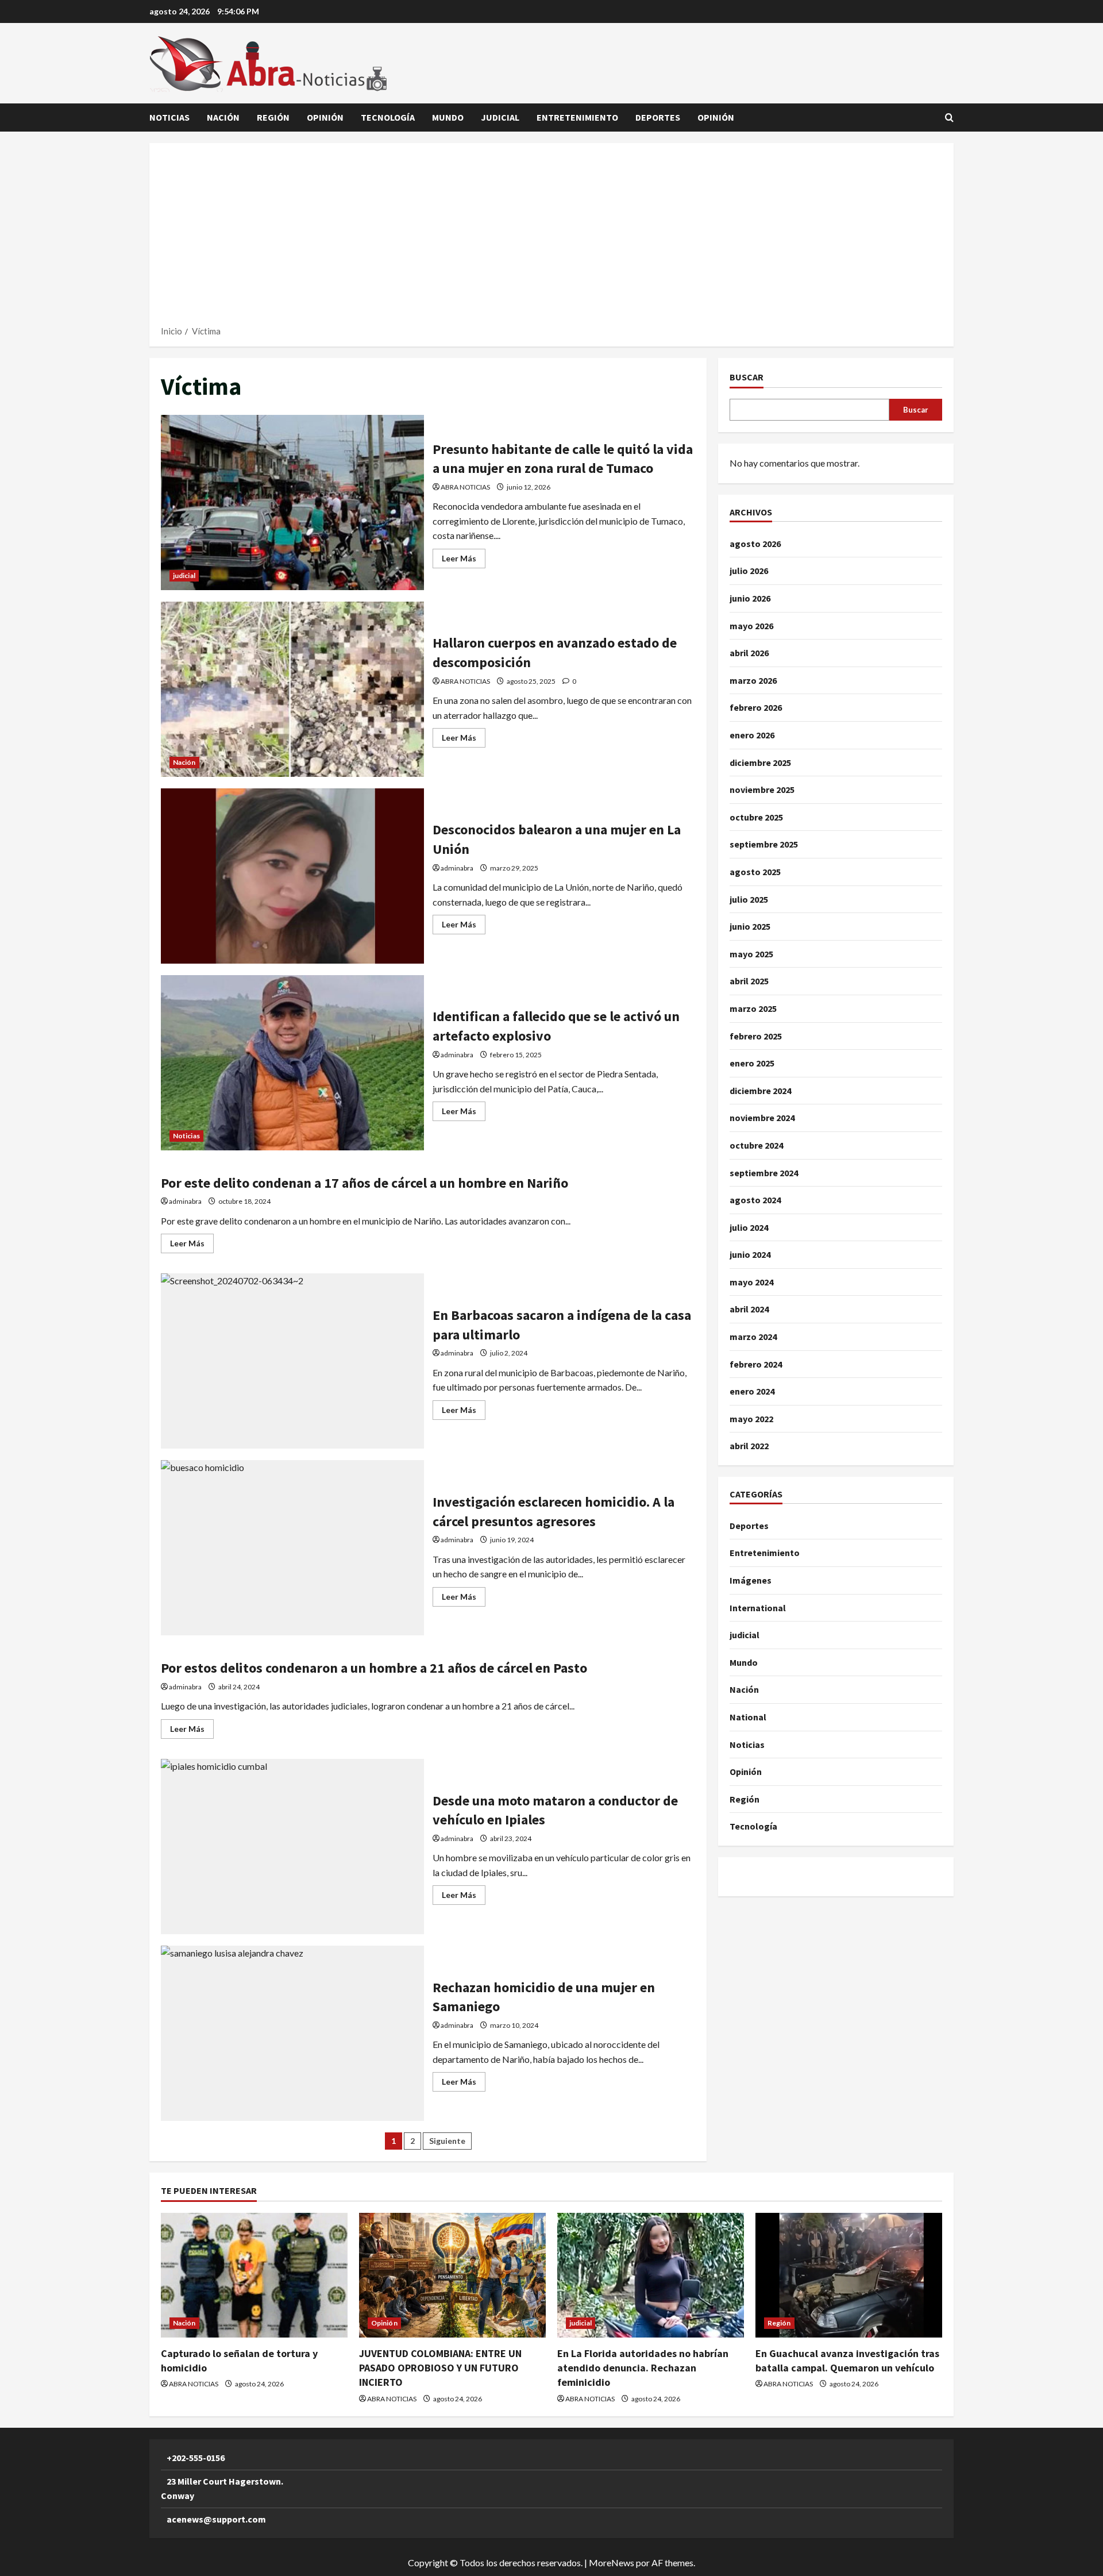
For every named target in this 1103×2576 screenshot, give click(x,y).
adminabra (457, 868)
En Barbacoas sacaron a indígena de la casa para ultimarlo (292, 1361)
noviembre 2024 (762, 1118)
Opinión (325, 117)
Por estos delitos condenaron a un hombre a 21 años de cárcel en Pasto (374, 1668)
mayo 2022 (751, 1419)
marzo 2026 (753, 680)
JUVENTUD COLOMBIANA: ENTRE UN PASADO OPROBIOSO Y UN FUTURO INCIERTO (440, 2368)
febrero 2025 (756, 1036)
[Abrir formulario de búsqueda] (949, 118)
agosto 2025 (755, 872)
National (748, 1717)
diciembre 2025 (760, 763)
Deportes (658, 117)
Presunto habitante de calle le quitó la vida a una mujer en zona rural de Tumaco (292, 503)
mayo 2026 (751, 626)
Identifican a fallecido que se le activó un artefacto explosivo (292, 1063)
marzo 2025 (753, 1008)
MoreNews (612, 2562)
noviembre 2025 (762, 790)
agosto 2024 (755, 1200)
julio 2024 (749, 1227)
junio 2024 (750, 1254)
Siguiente (447, 2141)
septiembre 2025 (764, 845)
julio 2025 (749, 899)
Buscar (747, 377)
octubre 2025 (756, 817)
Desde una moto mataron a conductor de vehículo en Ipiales (292, 1847)
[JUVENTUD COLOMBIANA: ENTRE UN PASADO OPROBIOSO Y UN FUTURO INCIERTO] (452, 2275)
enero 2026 (752, 735)
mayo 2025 (751, 954)
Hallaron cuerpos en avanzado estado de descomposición (292, 689)
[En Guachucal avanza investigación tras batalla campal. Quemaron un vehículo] (849, 2275)
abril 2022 (749, 1446)
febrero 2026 (756, 708)
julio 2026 (749, 571)
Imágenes (751, 1580)
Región (273, 117)
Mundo (448, 117)
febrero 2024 (756, 1364)
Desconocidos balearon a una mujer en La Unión (292, 876)
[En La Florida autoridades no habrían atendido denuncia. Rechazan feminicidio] (651, 2275)
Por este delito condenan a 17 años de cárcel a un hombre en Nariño (365, 1183)
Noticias (169, 117)
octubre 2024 (756, 1145)
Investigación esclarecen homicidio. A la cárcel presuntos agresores (292, 1548)
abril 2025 (749, 981)
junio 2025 (750, 926)
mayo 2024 (751, 1282)
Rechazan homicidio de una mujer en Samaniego (292, 2033)
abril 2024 (749, 1310)
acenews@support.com (216, 2519)
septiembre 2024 (764, 1173)
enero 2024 (752, 1391)
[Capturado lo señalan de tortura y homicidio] (254, 2275)
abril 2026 (749, 653)
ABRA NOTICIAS (465, 487)
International (758, 1608)
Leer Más (464, 561)
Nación (223, 117)
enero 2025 (752, 1063)
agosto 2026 (755, 544)
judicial (500, 117)
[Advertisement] (551, 238)
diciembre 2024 (760, 1091)
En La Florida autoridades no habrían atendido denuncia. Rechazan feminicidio (643, 2368)
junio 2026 (750, 598)
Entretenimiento (577, 117)
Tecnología (388, 117)
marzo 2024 (753, 1337)
